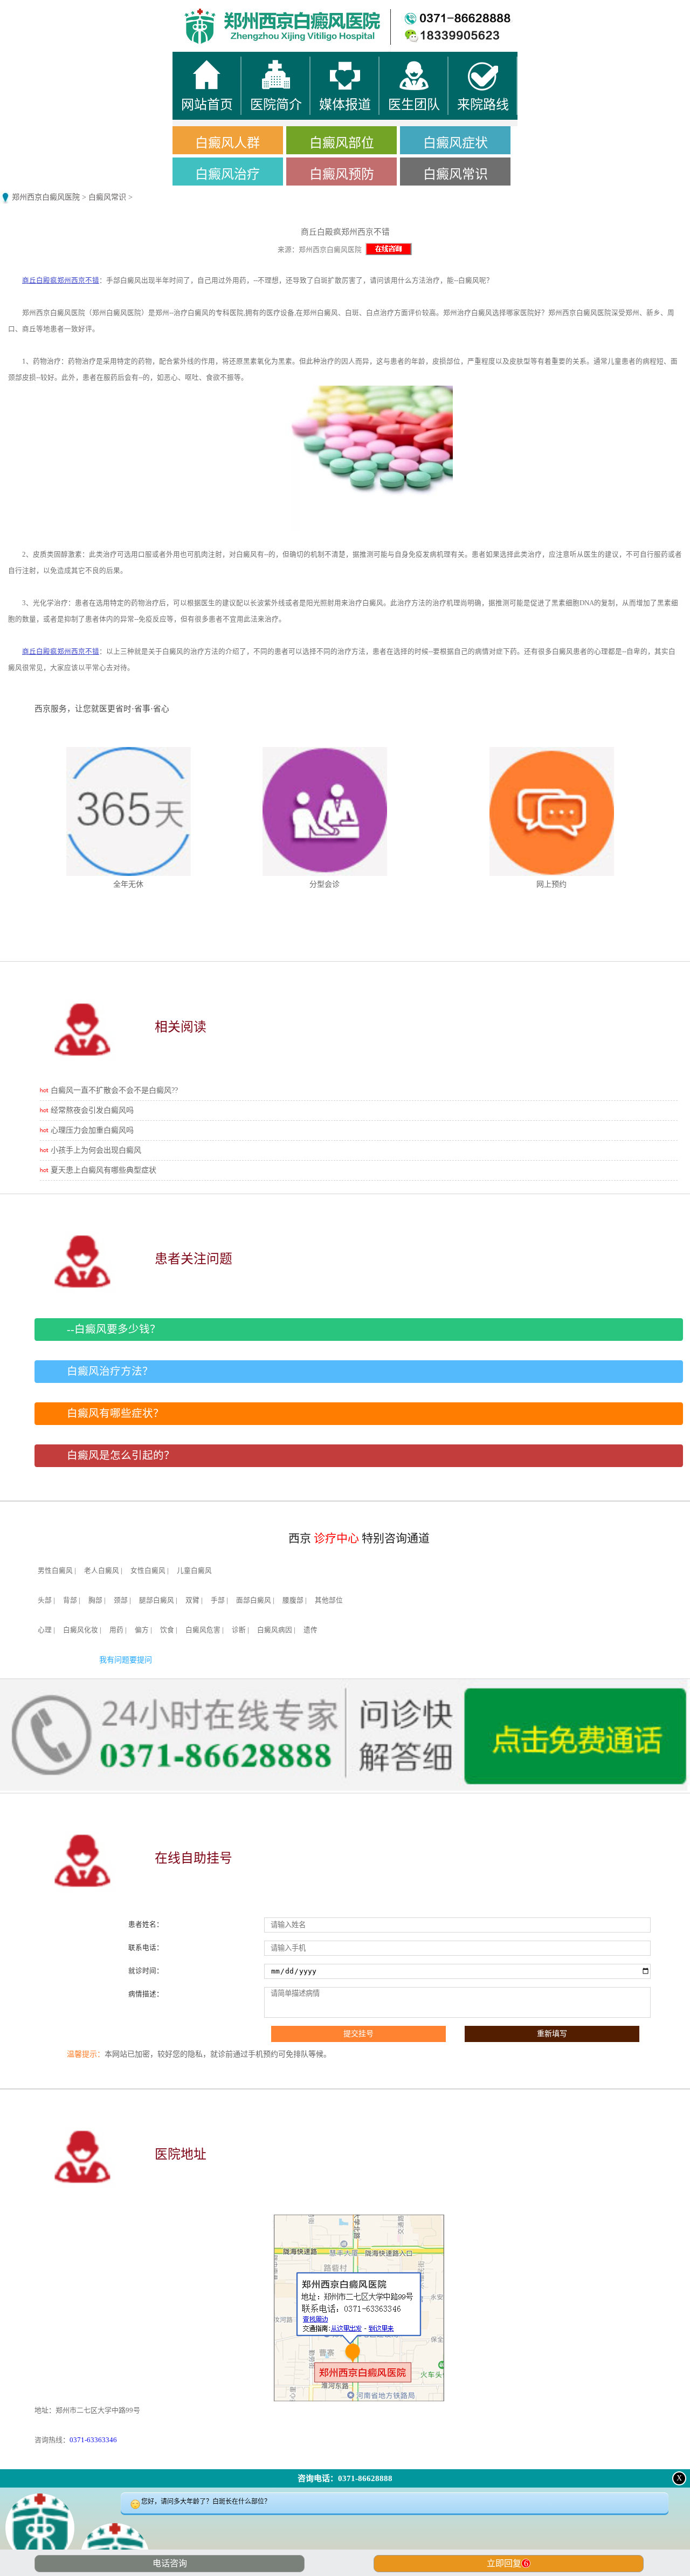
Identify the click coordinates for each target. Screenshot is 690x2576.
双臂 (192, 1600)
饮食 (167, 1630)
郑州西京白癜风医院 (46, 197)
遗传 (310, 1630)
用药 (116, 1630)
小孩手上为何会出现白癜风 (96, 1150)
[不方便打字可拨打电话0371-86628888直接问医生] (345, 2535)
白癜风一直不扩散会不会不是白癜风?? (114, 1090)
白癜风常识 (456, 174)
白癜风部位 (342, 143)
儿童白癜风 (194, 1571)
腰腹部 (293, 1600)
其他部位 (329, 1600)
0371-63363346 (93, 2440)
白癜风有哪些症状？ (115, 1413)
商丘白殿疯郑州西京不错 (61, 280)
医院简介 (259, 11)
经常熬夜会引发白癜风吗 (92, 1110)
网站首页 (86, 11)
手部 (218, 1600)
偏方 (142, 1630)
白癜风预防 (342, 174)
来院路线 (604, 11)
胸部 (95, 1600)
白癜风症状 (456, 143)
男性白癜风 (55, 1571)
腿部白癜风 (157, 1600)
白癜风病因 (275, 1630)
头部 (45, 1600)
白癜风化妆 (81, 1630)
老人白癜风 (102, 1571)
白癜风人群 (227, 143)
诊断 (239, 1630)
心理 (45, 1630)
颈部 (121, 1600)
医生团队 (431, 11)
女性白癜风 (148, 1571)
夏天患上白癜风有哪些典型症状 (103, 1170)
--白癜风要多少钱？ (114, 1329)
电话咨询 (170, 2563)
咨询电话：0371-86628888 (345, 2478)
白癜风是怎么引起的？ (121, 1455)
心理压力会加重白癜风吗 (92, 1130)
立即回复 (508, 2563)
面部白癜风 (254, 1600)
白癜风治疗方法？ (110, 1371)
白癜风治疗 (227, 174)
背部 (70, 1600)
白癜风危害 (203, 1630)
